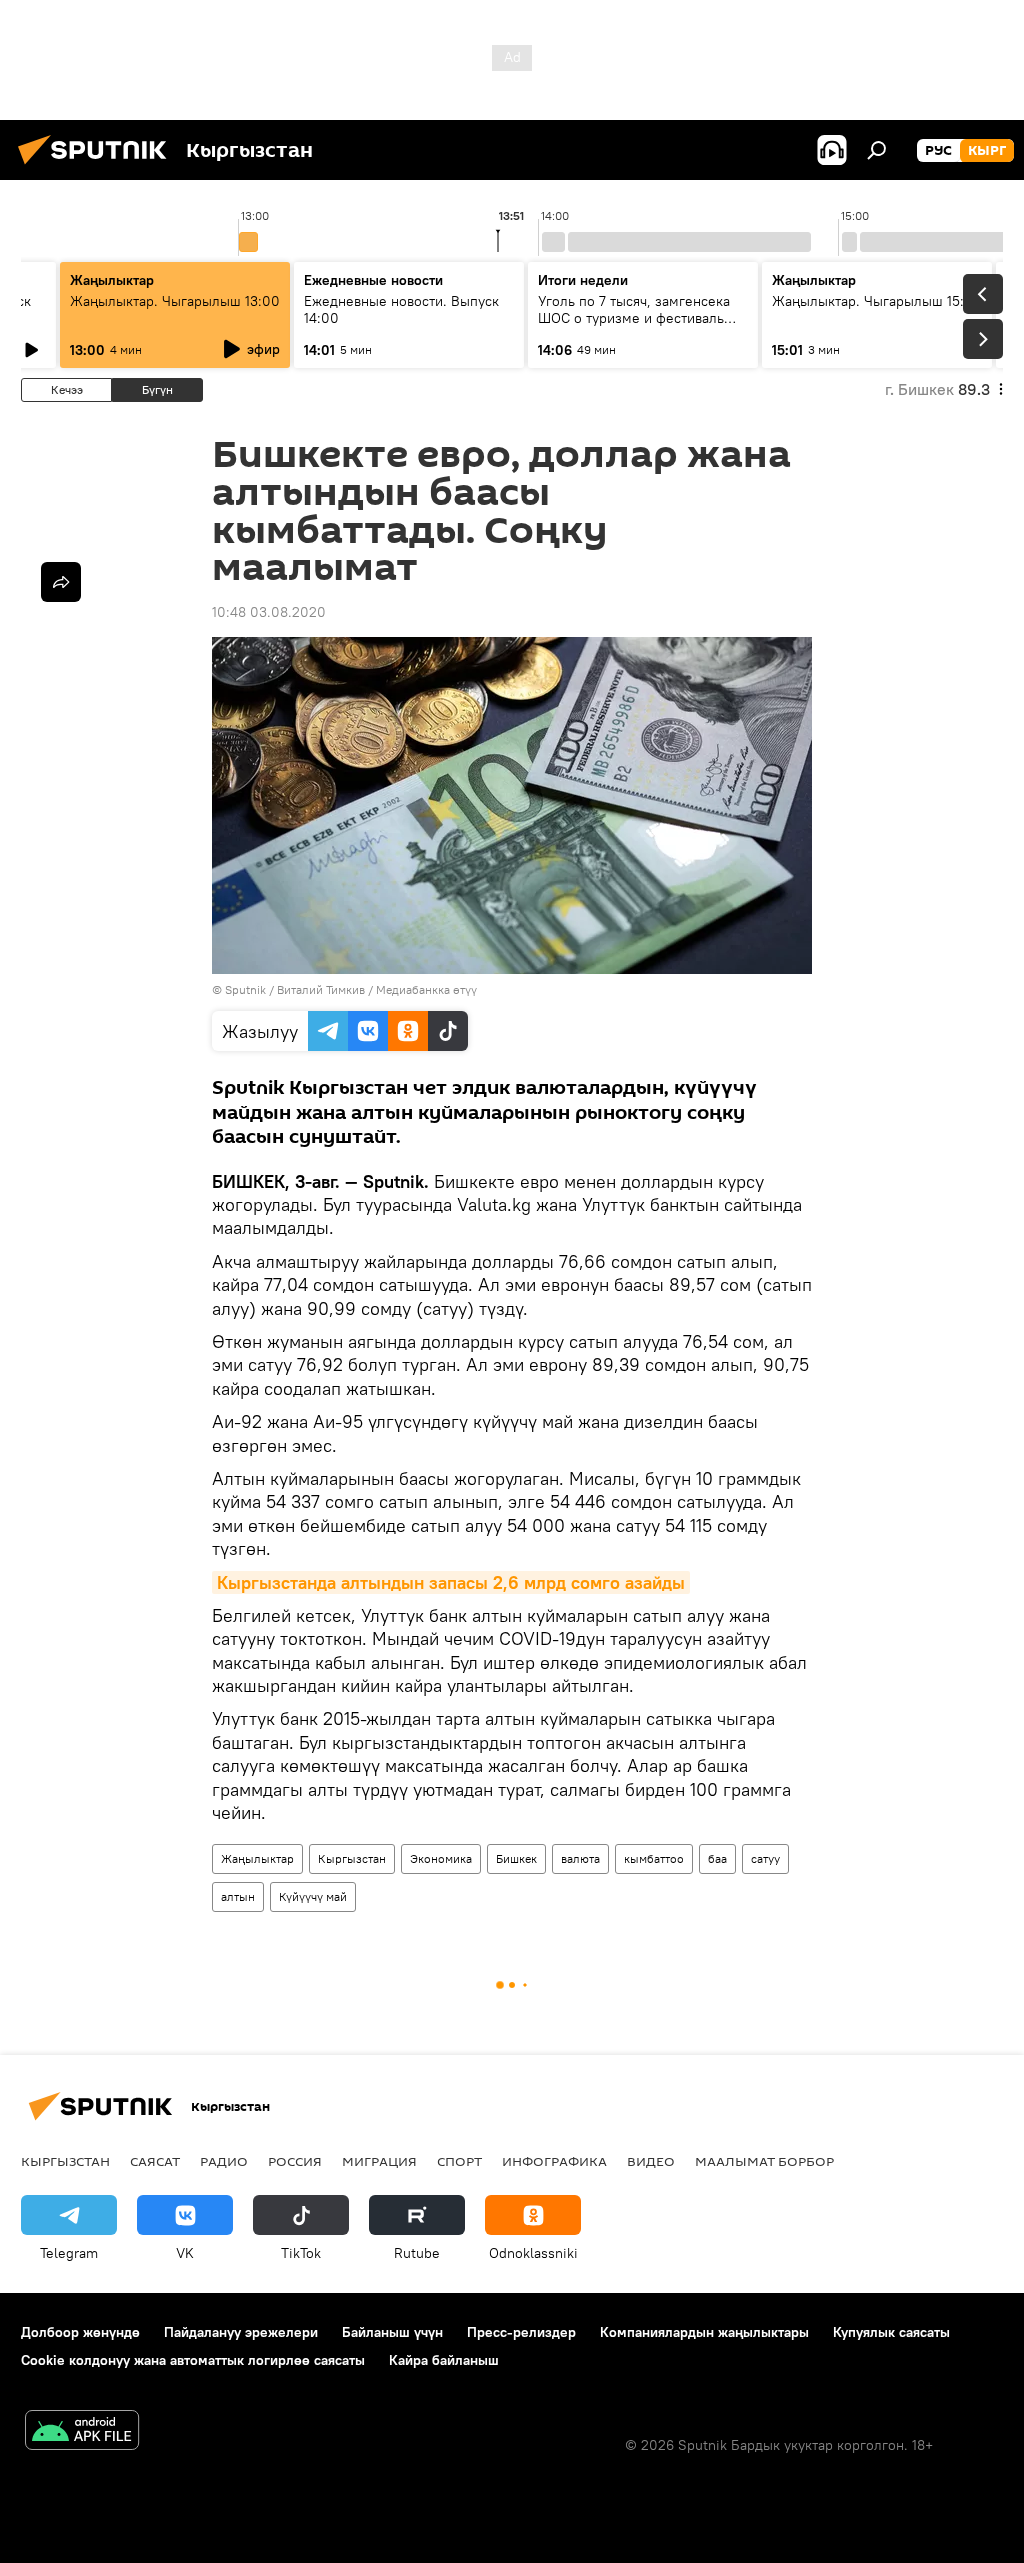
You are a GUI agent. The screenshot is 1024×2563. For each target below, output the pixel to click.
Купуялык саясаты (891, 2332)
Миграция (379, 2161)
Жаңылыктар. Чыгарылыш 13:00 (175, 301)
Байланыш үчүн (392, 2332)
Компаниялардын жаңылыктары (704, 2332)
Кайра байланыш (444, 2360)
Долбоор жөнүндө (80, 2332)
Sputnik (245, 989)
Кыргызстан (352, 1858)
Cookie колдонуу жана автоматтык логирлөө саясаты (193, 2360)
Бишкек (516, 1858)
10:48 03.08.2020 (269, 612)
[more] (61, 582)
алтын (238, 1896)
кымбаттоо (654, 1858)
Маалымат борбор (764, 2161)
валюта (580, 1858)
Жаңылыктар (257, 1858)
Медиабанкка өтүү (426, 989)
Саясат (155, 2161)
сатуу (765, 1858)
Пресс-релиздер (521, 2332)
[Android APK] (82, 2432)
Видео (651, 2161)
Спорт (459, 2161)
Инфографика (554, 2161)
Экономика (441, 1858)
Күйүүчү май (313, 1896)
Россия (295, 2161)
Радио (224, 2161)
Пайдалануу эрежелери (241, 2332)
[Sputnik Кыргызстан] (98, 167)
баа (717, 1858)
